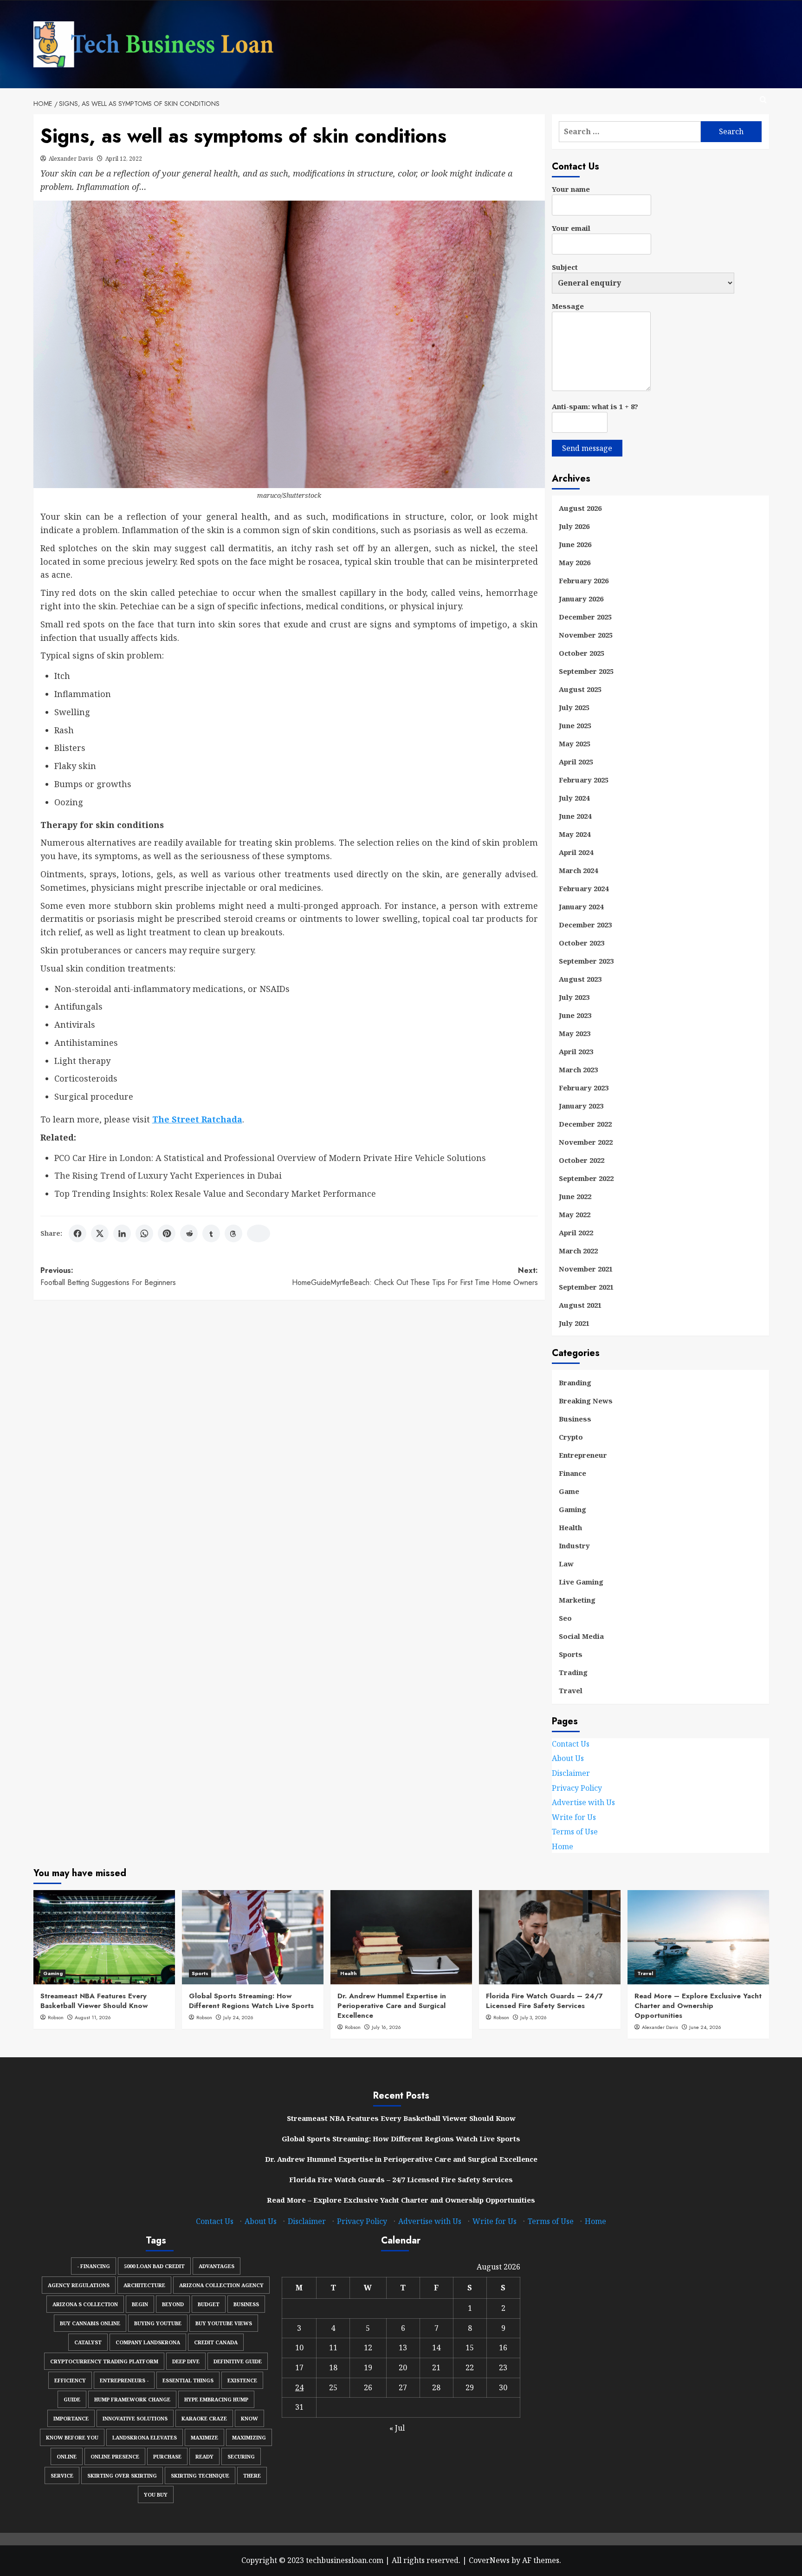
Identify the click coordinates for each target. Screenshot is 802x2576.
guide (72, 2399)
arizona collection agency (221, 2285)
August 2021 (580, 1305)
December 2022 (585, 1124)
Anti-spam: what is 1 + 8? (595, 406)
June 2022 (575, 1196)
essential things (188, 2380)
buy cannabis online (90, 2323)
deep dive (186, 2361)
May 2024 (575, 834)
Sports (571, 1654)
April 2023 (576, 1051)
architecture (144, 2285)
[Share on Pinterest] (167, 1233)
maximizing (249, 2437)
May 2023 (575, 1033)
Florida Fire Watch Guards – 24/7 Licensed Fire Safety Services (544, 2001)
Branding (575, 1383)
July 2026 (574, 526)
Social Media (581, 1636)
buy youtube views (224, 2323)
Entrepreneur (583, 1455)
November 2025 (586, 635)
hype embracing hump (216, 2399)
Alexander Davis (71, 159)
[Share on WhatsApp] (144, 1233)
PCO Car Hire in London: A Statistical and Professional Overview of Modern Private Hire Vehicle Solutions (270, 1158)
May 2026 (575, 562)
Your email (571, 228)
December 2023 (585, 925)
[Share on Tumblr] (211, 1233)
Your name (571, 189)
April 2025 (576, 762)
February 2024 (584, 888)
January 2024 (581, 906)
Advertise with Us (583, 1802)
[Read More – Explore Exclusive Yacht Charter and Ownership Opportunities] (698, 1937)
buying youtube (158, 2323)
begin (140, 2304)
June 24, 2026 (705, 2027)
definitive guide (238, 2361)
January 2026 (581, 599)
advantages (217, 2266)
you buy (156, 2494)
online (67, 2456)
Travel (571, 1690)
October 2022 (582, 1160)
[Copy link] (259, 1233)
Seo (565, 1618)
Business (575, 1419)
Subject (565, 267)
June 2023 (575, 1015)
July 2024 (574, 798)
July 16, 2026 (386, 2027)
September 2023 (586, 961)
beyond (173, 2304)
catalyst (88, 2342)
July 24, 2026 (238, 2017)
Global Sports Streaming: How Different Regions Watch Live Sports (251, 2001)
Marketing (577, 1600)
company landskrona (148, 2342)
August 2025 (580, 689)
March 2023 (578, 1070)
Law (566, 1564)
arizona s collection (85, 2304)
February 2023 (584, 1088)
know (249, 2418)
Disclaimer (571, 1773)
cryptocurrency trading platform (104, 2361)
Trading (573, 1672)
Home (563, 1846)
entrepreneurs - (124, 2380)
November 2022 (586, 1142)
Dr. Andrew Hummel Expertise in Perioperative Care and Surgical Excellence (392, 2006)
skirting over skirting (122, 2475)
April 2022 (576, 1233)
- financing (94, 2266)
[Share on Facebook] (78, 1233)
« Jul (397, 2428)
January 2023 (581, 1106)
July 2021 (574, 1323)
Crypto (571, 1437)
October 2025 (582, 653)
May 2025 (575, 743)
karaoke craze (204, 2418)
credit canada (216, 2342)
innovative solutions (135, 2418)
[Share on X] (100, 1233)
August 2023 (580, 979)
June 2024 (575, 816)
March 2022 (578, 1251)
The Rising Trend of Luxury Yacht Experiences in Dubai (168, 1175)
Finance (572, 1473)
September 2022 (586, 1178)
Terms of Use (575, 1832)
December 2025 (585, 617)
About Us (568, 1759)
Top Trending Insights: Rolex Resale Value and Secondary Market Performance (215, 1193)
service (62, 2475)
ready (204, 2456)
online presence (115, 2456)
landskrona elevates (145, 2437)
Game (569, 1491)
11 (333, 2348)
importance (71, 2418)
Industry (574, 1546)
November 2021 (586, 1269)
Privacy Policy (577, 1788)
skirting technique (200, 2475)
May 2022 (575, 1214)
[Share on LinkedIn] (122, 1233)
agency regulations (79, 2285)
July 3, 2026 (534, 2017)
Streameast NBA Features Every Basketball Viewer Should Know (94, 2001)
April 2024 (576, 852)
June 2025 (575, 725)
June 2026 (575, 544)
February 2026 (584, 580)
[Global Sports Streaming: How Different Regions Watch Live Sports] (253, 1937)
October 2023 (582, 943)
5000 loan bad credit (154, 2266)
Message (568, 306)
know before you (72, 2437)
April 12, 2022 (124, 159)
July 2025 (574, 707)
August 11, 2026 (93, 2017)
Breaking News (586, 1401)
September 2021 (586, 1287)
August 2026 (580, 508)
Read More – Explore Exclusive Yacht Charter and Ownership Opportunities (698, 2006)
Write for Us (574, 1817)
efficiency (70, 2380)
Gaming (572, 1509)
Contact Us (571, 1744)
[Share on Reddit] (189, 1233)
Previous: (108, 1276)
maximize (204, 2437)
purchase (167, 2456)
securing (241, 2456)
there (252, 2475)
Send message (587, 448)
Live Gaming (581, 1582)
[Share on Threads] (233, 1233)
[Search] (763, 100)
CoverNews (489, 2560)
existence (242, 2380)
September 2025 (586, 671)
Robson (56, 2017)
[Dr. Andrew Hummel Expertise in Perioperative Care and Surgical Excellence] (401, 1937)
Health (570, 1527)
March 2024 (578, 870)
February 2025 (584, 780)
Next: (415, 1276)
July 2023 (574, 997)
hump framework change (132, 2399)
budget (209, 2304)
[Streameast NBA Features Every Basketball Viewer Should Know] (104, 1937)
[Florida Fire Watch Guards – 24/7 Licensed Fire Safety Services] (550, 1937)
